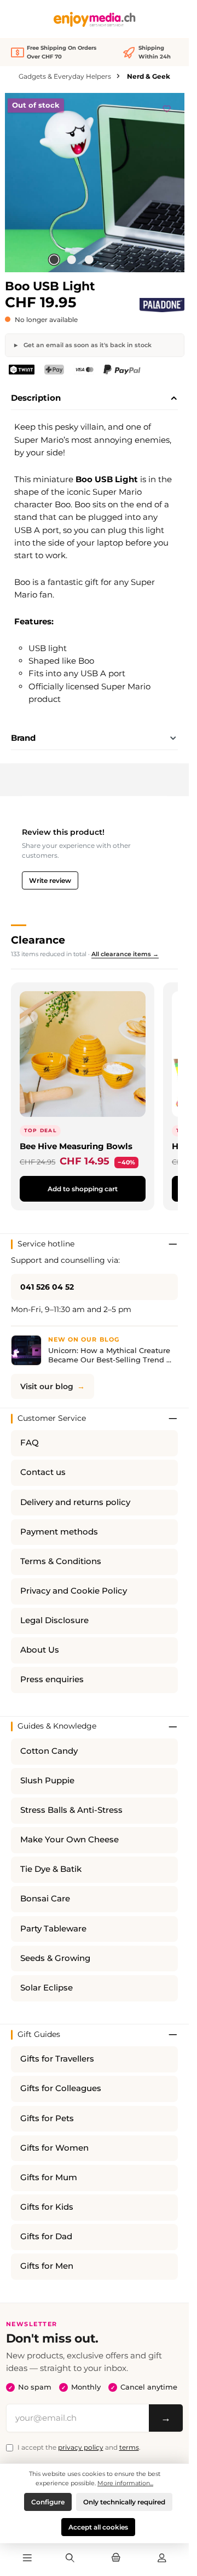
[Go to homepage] (95, 19)
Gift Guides (39, 2034)
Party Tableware (53, 1929)
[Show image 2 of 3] (71, 260)
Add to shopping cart (83, 1189)
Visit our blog (47, 1386)
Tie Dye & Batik (51, 1869)
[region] (95, 183)
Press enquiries (52, 1679)
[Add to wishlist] (167, 107)
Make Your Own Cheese (69, 1840)
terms (129, 2447)
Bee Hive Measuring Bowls (76, 1146)
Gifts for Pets (47, 2118)
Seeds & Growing (55, 1958)
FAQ (30, 1443)
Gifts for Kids (47, 2207)
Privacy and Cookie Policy (74, 1591)
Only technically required (124, 2502)
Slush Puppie (47, 1781)
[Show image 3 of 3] (89, 260)
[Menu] (27, 2559)
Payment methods (59, 1532)
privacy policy (81, 2447)
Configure (48, 2502)
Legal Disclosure (54, 1620)
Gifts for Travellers (57, 2059)
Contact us (43, 1472)
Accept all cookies (98, 2527)
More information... (125, 2483)
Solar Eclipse (47, 1988)
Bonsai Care (45, 1899)
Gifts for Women (54, 2148)
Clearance (38, 940)
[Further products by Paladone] (162, 305)
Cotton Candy (49, 1751)
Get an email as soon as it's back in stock (87, 345)
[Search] (70, 2559)
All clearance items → (125, 954)
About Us (40, 1650)
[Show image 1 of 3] (54, 260)
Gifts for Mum (49, 2177)
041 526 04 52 (47, 1287)
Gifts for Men (47, 2266)
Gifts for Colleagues (61, 2088)
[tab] (94, 399)
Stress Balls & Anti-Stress (71, 1810)
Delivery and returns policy (75, 1502)
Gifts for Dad (46, 2237)
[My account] (162, 2559)
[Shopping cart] (116, 2559)
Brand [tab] (23, 738)
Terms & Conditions (61, 1561)
